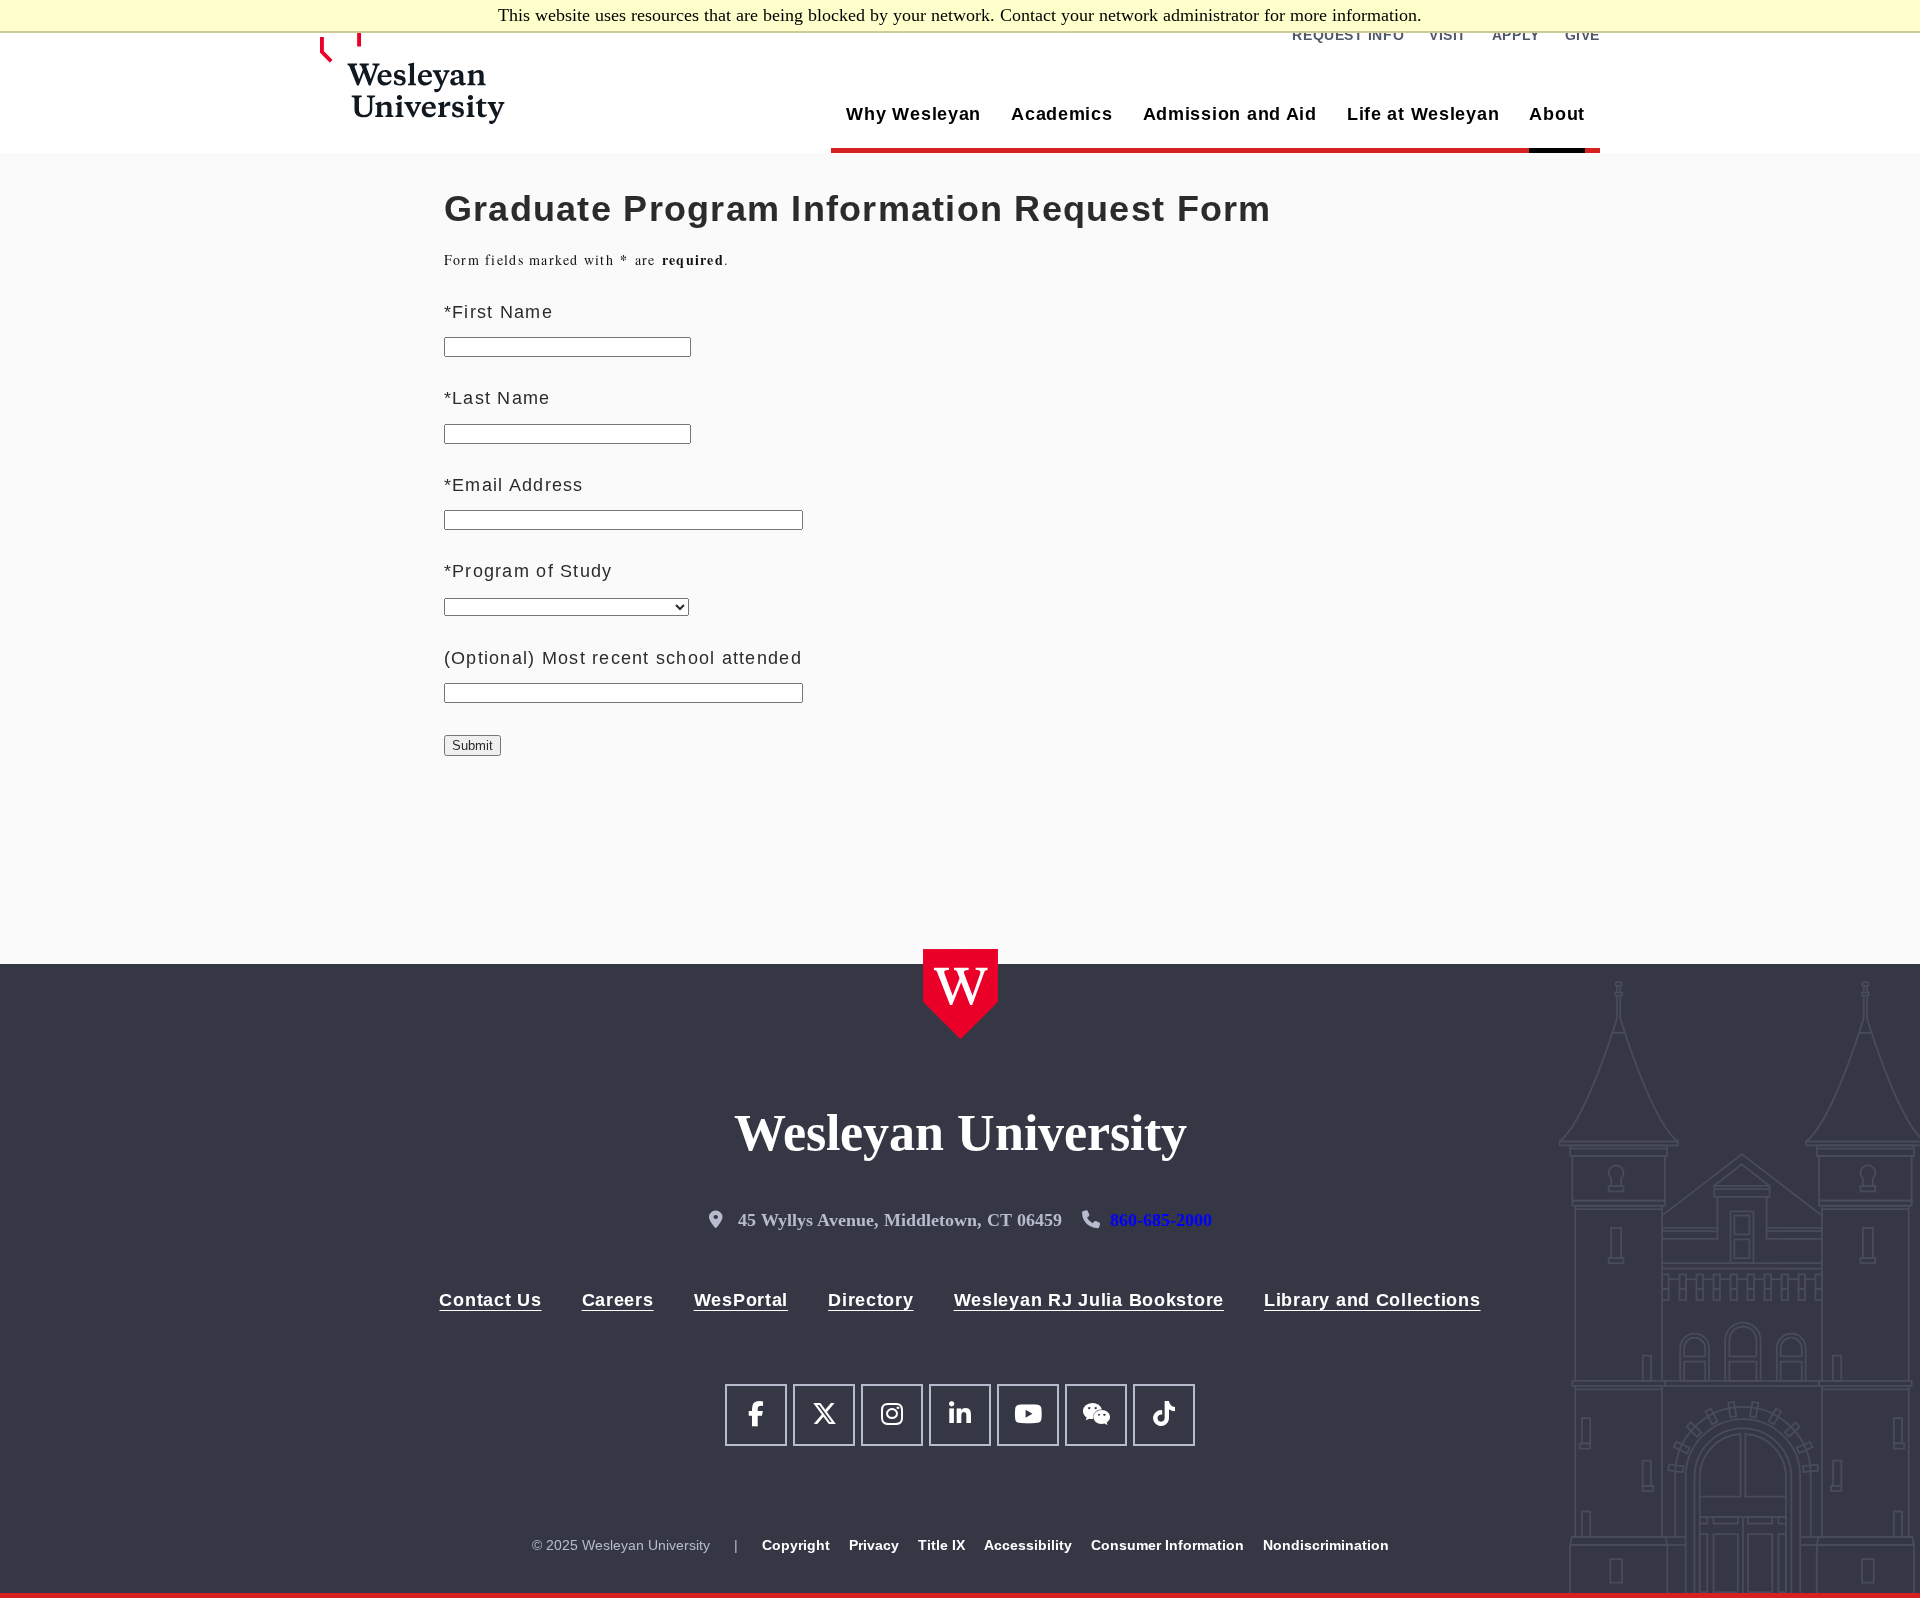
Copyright (796, 1545)
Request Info (1348, 35)
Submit (472, 745)
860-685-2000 (1161, 1220)
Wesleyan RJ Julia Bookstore (1089, 1300)
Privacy (876, 1545)
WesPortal (741, 1300)
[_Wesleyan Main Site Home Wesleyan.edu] (470, 88)
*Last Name (497, 398)
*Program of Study (528, 571)
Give (1582, 35)
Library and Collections (1372, 1300)
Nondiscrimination (1326, 1545)
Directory (870, 1300)
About (1557, 114)
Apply (1516, 35)
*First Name (498, 312)
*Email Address (514, 485)
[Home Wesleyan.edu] (960, 996)
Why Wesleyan (913, 114)
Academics (1061, 114)
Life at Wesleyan (1423, 114)
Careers (618, 1300)
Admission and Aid (1230, 114)
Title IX (943, 1545)
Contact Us (490, 1300)
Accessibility (1030, 1545)
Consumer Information (1169, 1545)
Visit (1448, 35)
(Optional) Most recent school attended (623, 658)
